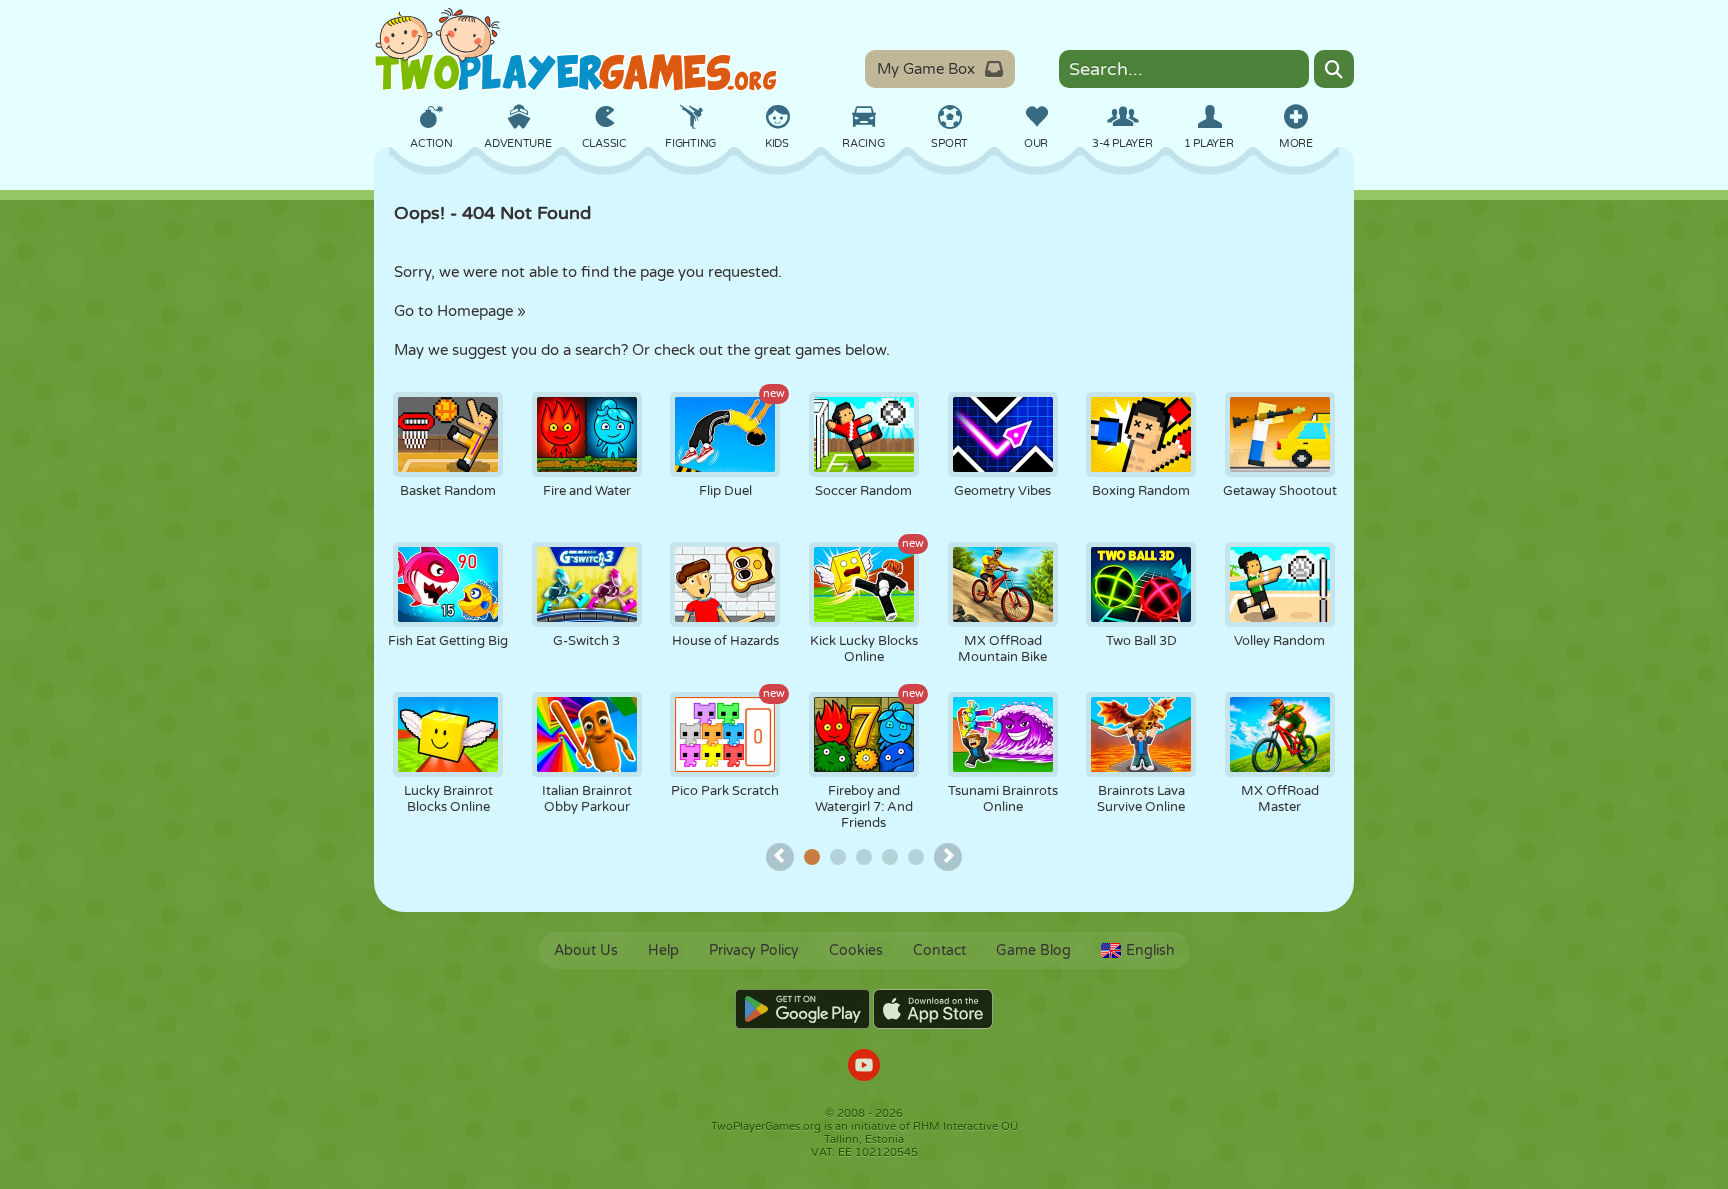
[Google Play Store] (802, 1009)
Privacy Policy (754, 950)
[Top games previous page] (780, 857)
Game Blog (1033, 950)
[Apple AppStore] (933, 1009)
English (1150, 950)
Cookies (856, 950)
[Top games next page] (948, 857)
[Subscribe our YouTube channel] (864, 1067)
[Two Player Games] (576, 50)
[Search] (1334, 69)
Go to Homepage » (460, 311)
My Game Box (926, 69)
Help (663, 950)
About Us (586, 950)
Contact (939, 950)
